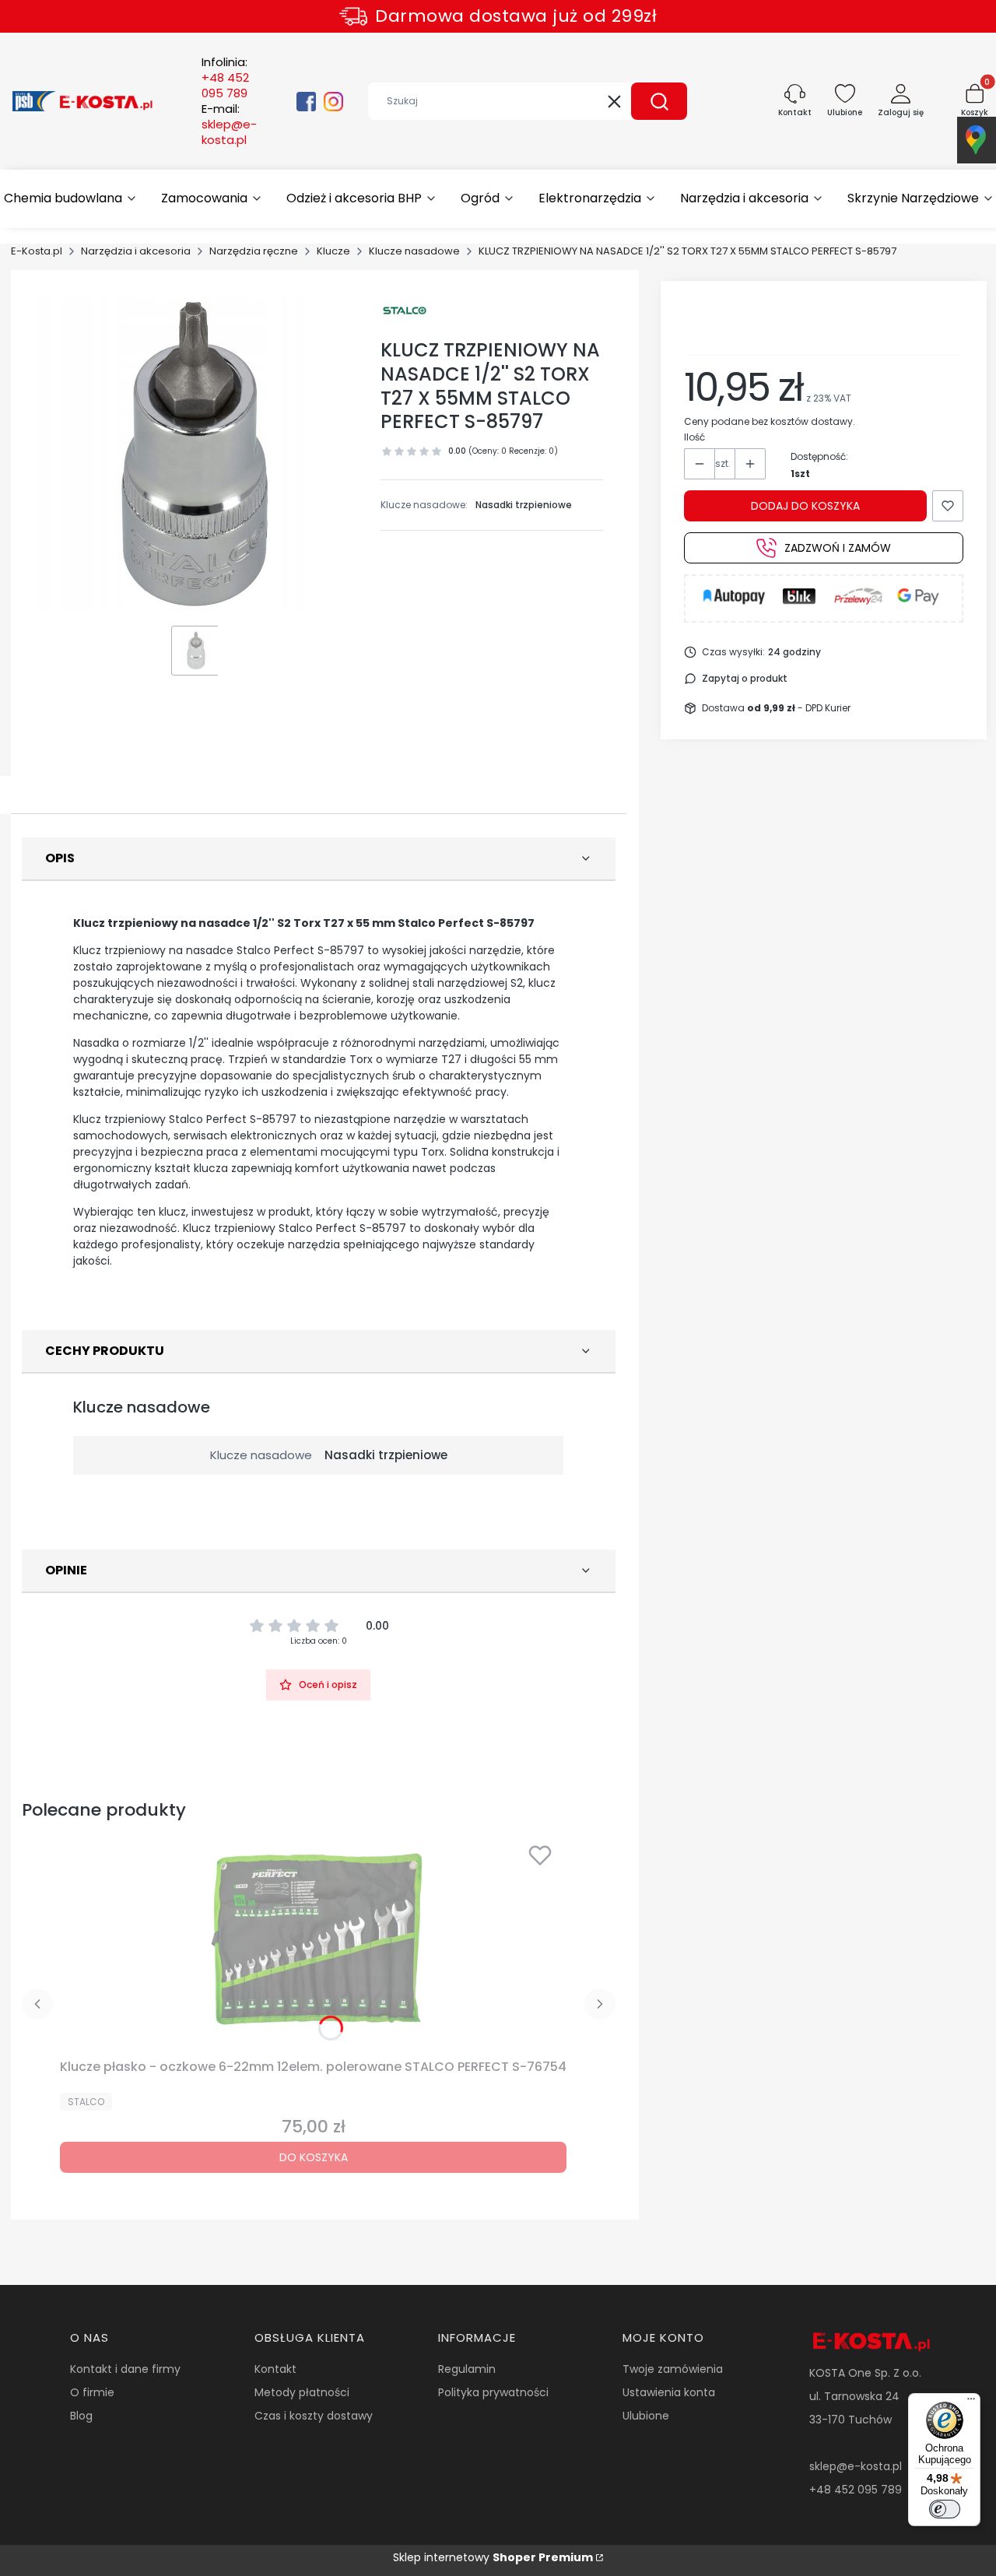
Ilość (694, 437)
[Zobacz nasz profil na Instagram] (333, 102)
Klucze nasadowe (414, 251)
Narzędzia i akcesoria (136, 251)
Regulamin (467, 2369)
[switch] (945, 2509)
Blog (81, 2416)
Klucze (333, 251)
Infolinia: (225, 78)
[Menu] (971, 2402)
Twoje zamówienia (673, 2369)
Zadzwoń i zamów (838, 548)
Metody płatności (302, 2392)
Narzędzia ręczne (254, 251)
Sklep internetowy (493, 2557)
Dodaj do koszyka (805, 506)
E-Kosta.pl (37, 251)
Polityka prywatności (493, 2392)
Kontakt (275, 2369)
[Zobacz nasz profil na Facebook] (306, 102)
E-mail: (229, 125)
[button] (659, 101)
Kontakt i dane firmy (125, 2369)
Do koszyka (314, 2157)
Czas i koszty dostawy (314, 2416)
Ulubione (646, 2416)
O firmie (92, 2392)
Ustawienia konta (669, 2392)
